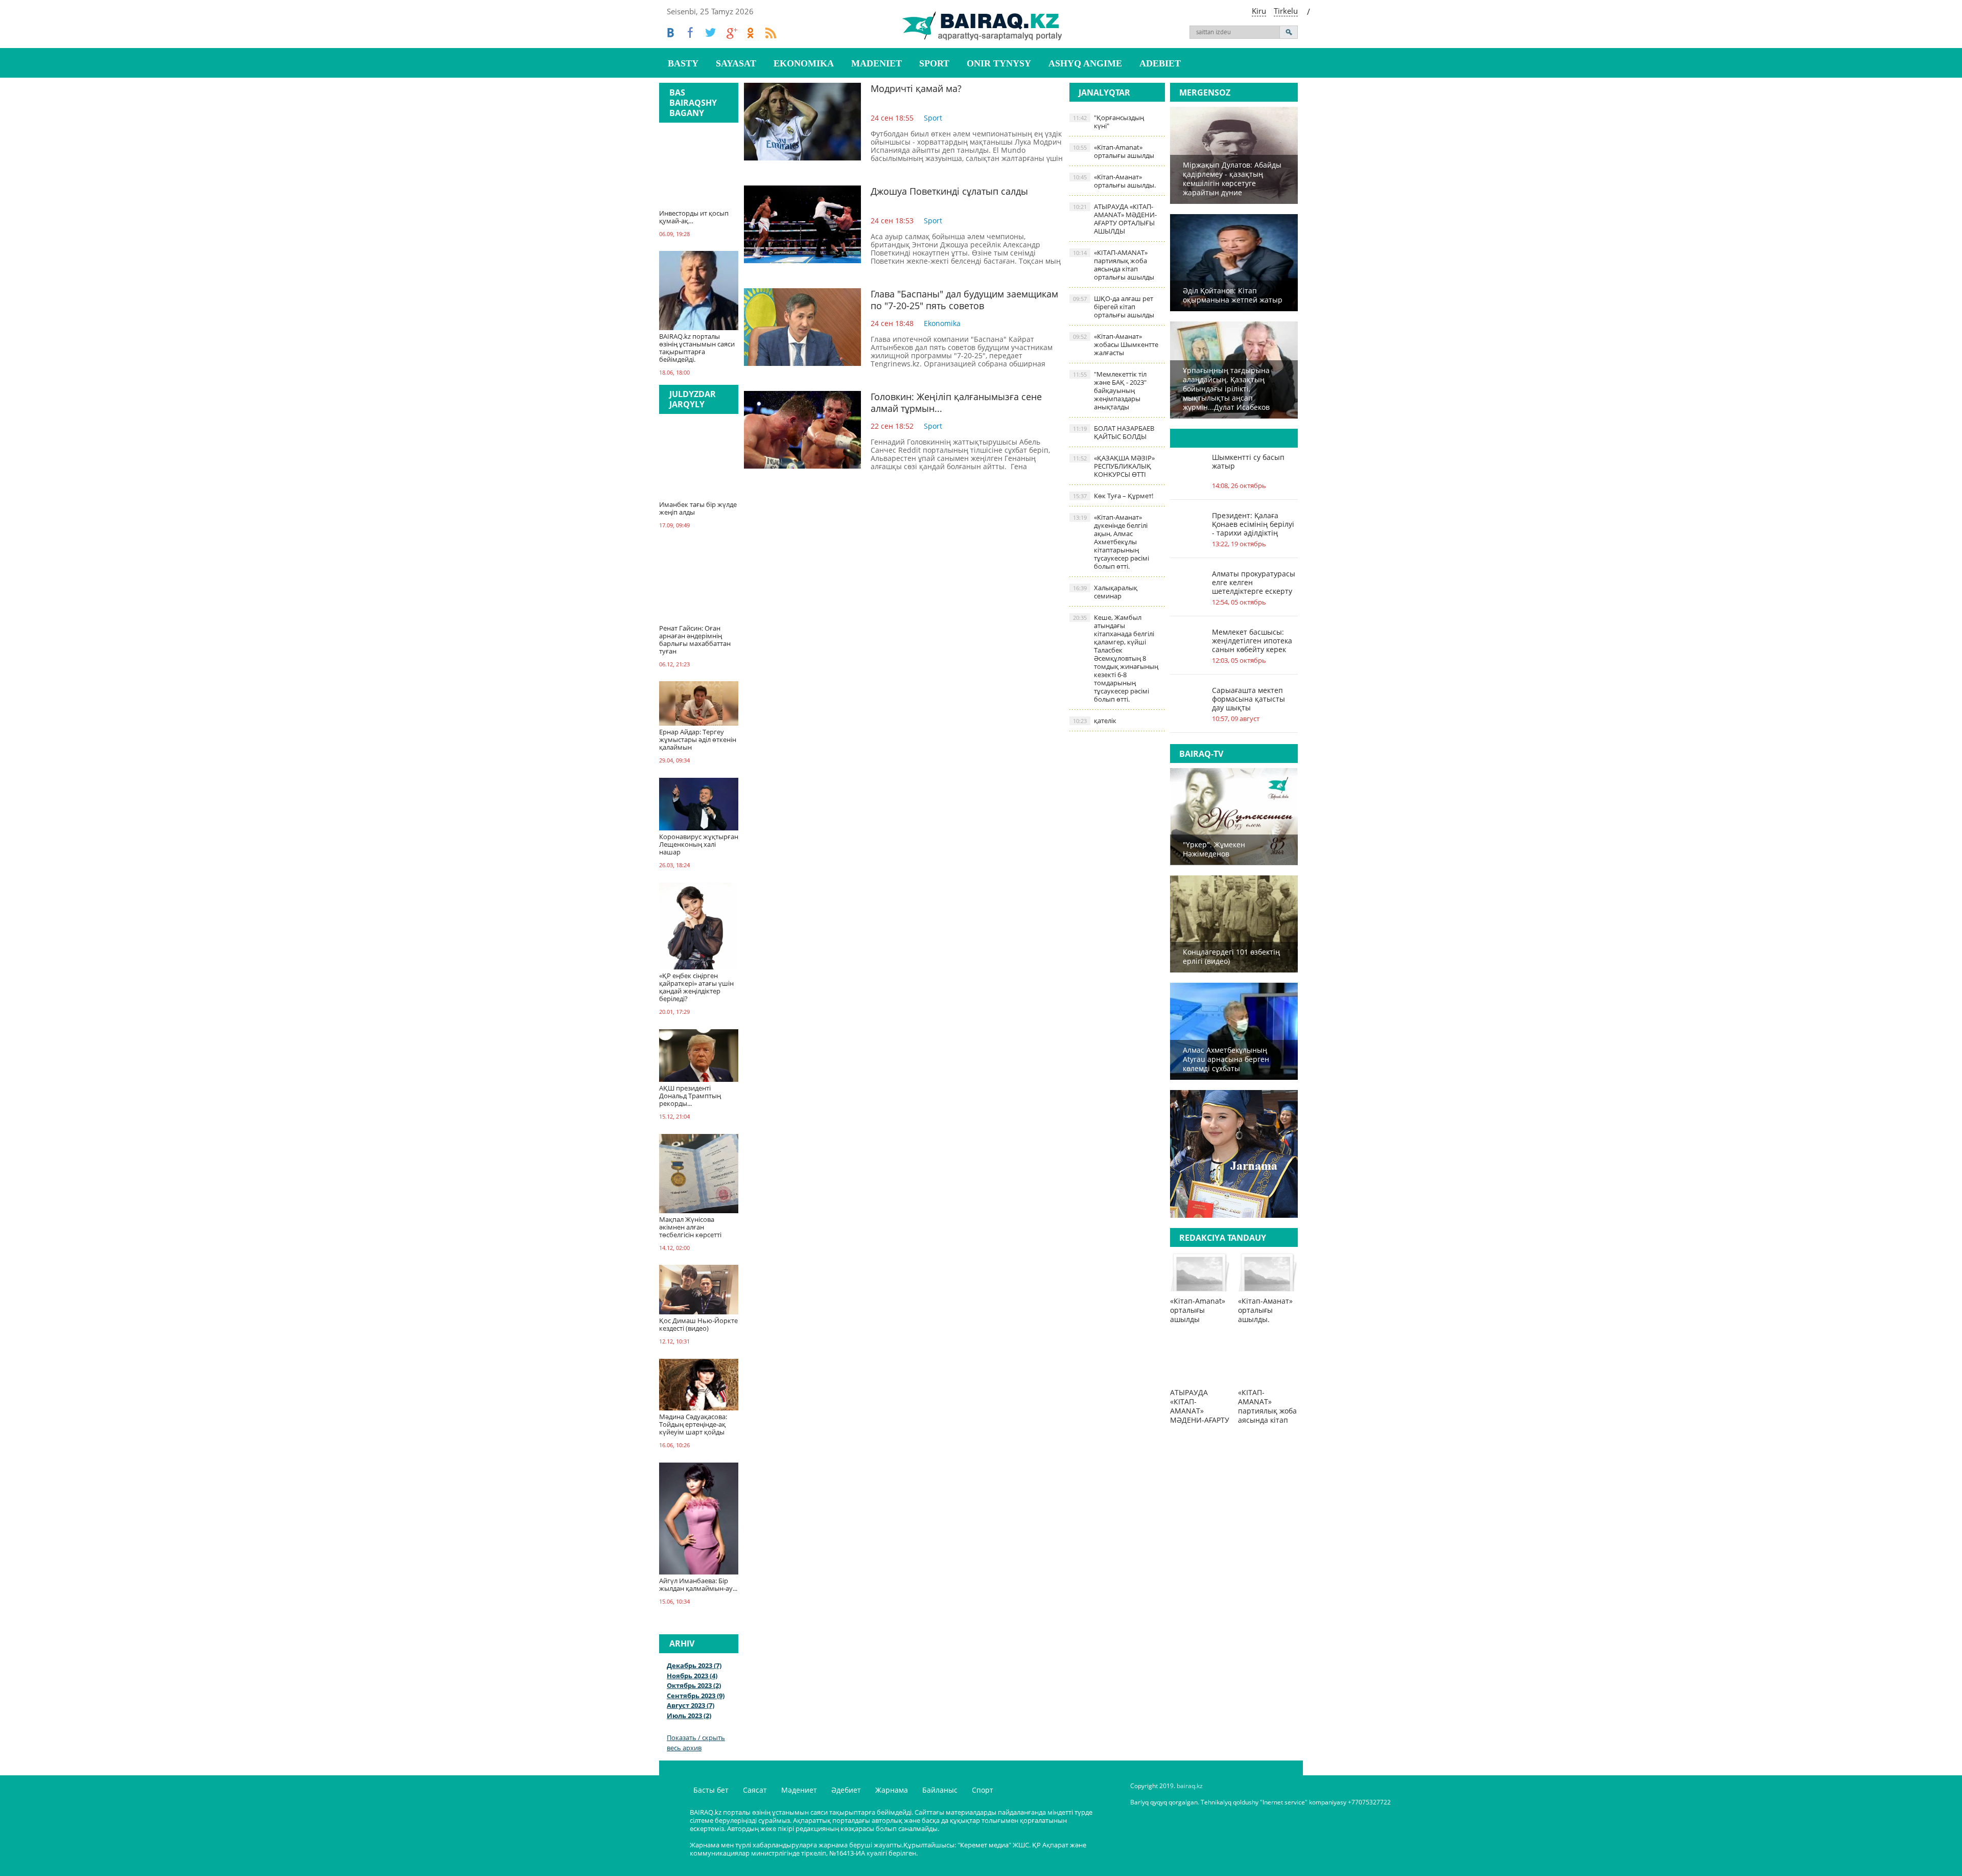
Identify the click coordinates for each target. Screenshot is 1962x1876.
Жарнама (892, 1790)
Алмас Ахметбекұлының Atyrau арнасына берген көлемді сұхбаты (1226, 1059)
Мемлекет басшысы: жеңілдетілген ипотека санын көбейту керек (1252, 641)
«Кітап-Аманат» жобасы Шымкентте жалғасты (1116, 344)
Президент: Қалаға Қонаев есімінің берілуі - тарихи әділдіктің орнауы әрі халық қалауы (1253, 524)
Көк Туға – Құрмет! (1113, 496)
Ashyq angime (1085, 63)
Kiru (1259, 11)
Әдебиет (846, 1790)
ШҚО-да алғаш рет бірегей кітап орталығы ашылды (1114, 307)
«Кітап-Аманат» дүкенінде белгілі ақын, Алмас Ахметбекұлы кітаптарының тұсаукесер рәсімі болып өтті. (1111, 542)
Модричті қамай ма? (916, 88)
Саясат (755, 1790)
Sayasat (736, 63)
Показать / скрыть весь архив (696, 1743)
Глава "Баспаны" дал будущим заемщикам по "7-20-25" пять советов (964, 300)
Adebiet (1160, 63)
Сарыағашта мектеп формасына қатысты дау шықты (1248, 699)
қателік (1095, 721)
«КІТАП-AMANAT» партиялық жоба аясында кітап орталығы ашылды (1114, 265)
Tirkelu (1286, 11)
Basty (683, 63)
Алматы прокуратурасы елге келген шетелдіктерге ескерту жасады (1254, 582)
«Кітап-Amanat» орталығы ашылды (1114, 151)
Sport (934, 63)
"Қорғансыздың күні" (1108, 122)
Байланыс (940, 1790)
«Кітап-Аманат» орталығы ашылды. (1114, 181)
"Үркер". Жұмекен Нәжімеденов (1214, 849)
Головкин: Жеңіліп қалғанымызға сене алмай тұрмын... (956, 402)
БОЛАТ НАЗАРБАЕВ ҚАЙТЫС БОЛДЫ (1114, 432)
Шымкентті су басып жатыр (1248, 461)
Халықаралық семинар (1105, 592)
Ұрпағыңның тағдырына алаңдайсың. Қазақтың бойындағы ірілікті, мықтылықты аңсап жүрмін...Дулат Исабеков (1226, 389)
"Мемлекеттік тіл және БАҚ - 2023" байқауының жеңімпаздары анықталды (1110, 390)
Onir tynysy (999, 63)
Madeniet (877, 63)
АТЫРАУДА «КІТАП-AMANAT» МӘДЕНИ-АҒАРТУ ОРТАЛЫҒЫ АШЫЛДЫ (1115, 219)
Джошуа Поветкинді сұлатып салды (949, 191)
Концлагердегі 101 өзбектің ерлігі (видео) (1231, 956)
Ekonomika (804, 63)
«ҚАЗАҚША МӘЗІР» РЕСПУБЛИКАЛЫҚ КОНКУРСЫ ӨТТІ (1114, 466)
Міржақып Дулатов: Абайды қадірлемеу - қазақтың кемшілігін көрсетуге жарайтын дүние (1232, 179)
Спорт (983, 1790)
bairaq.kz (1190, 1786)
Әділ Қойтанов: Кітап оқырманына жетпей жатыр (1233, 295)
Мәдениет (799, 1790)
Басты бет (711, 1790)
